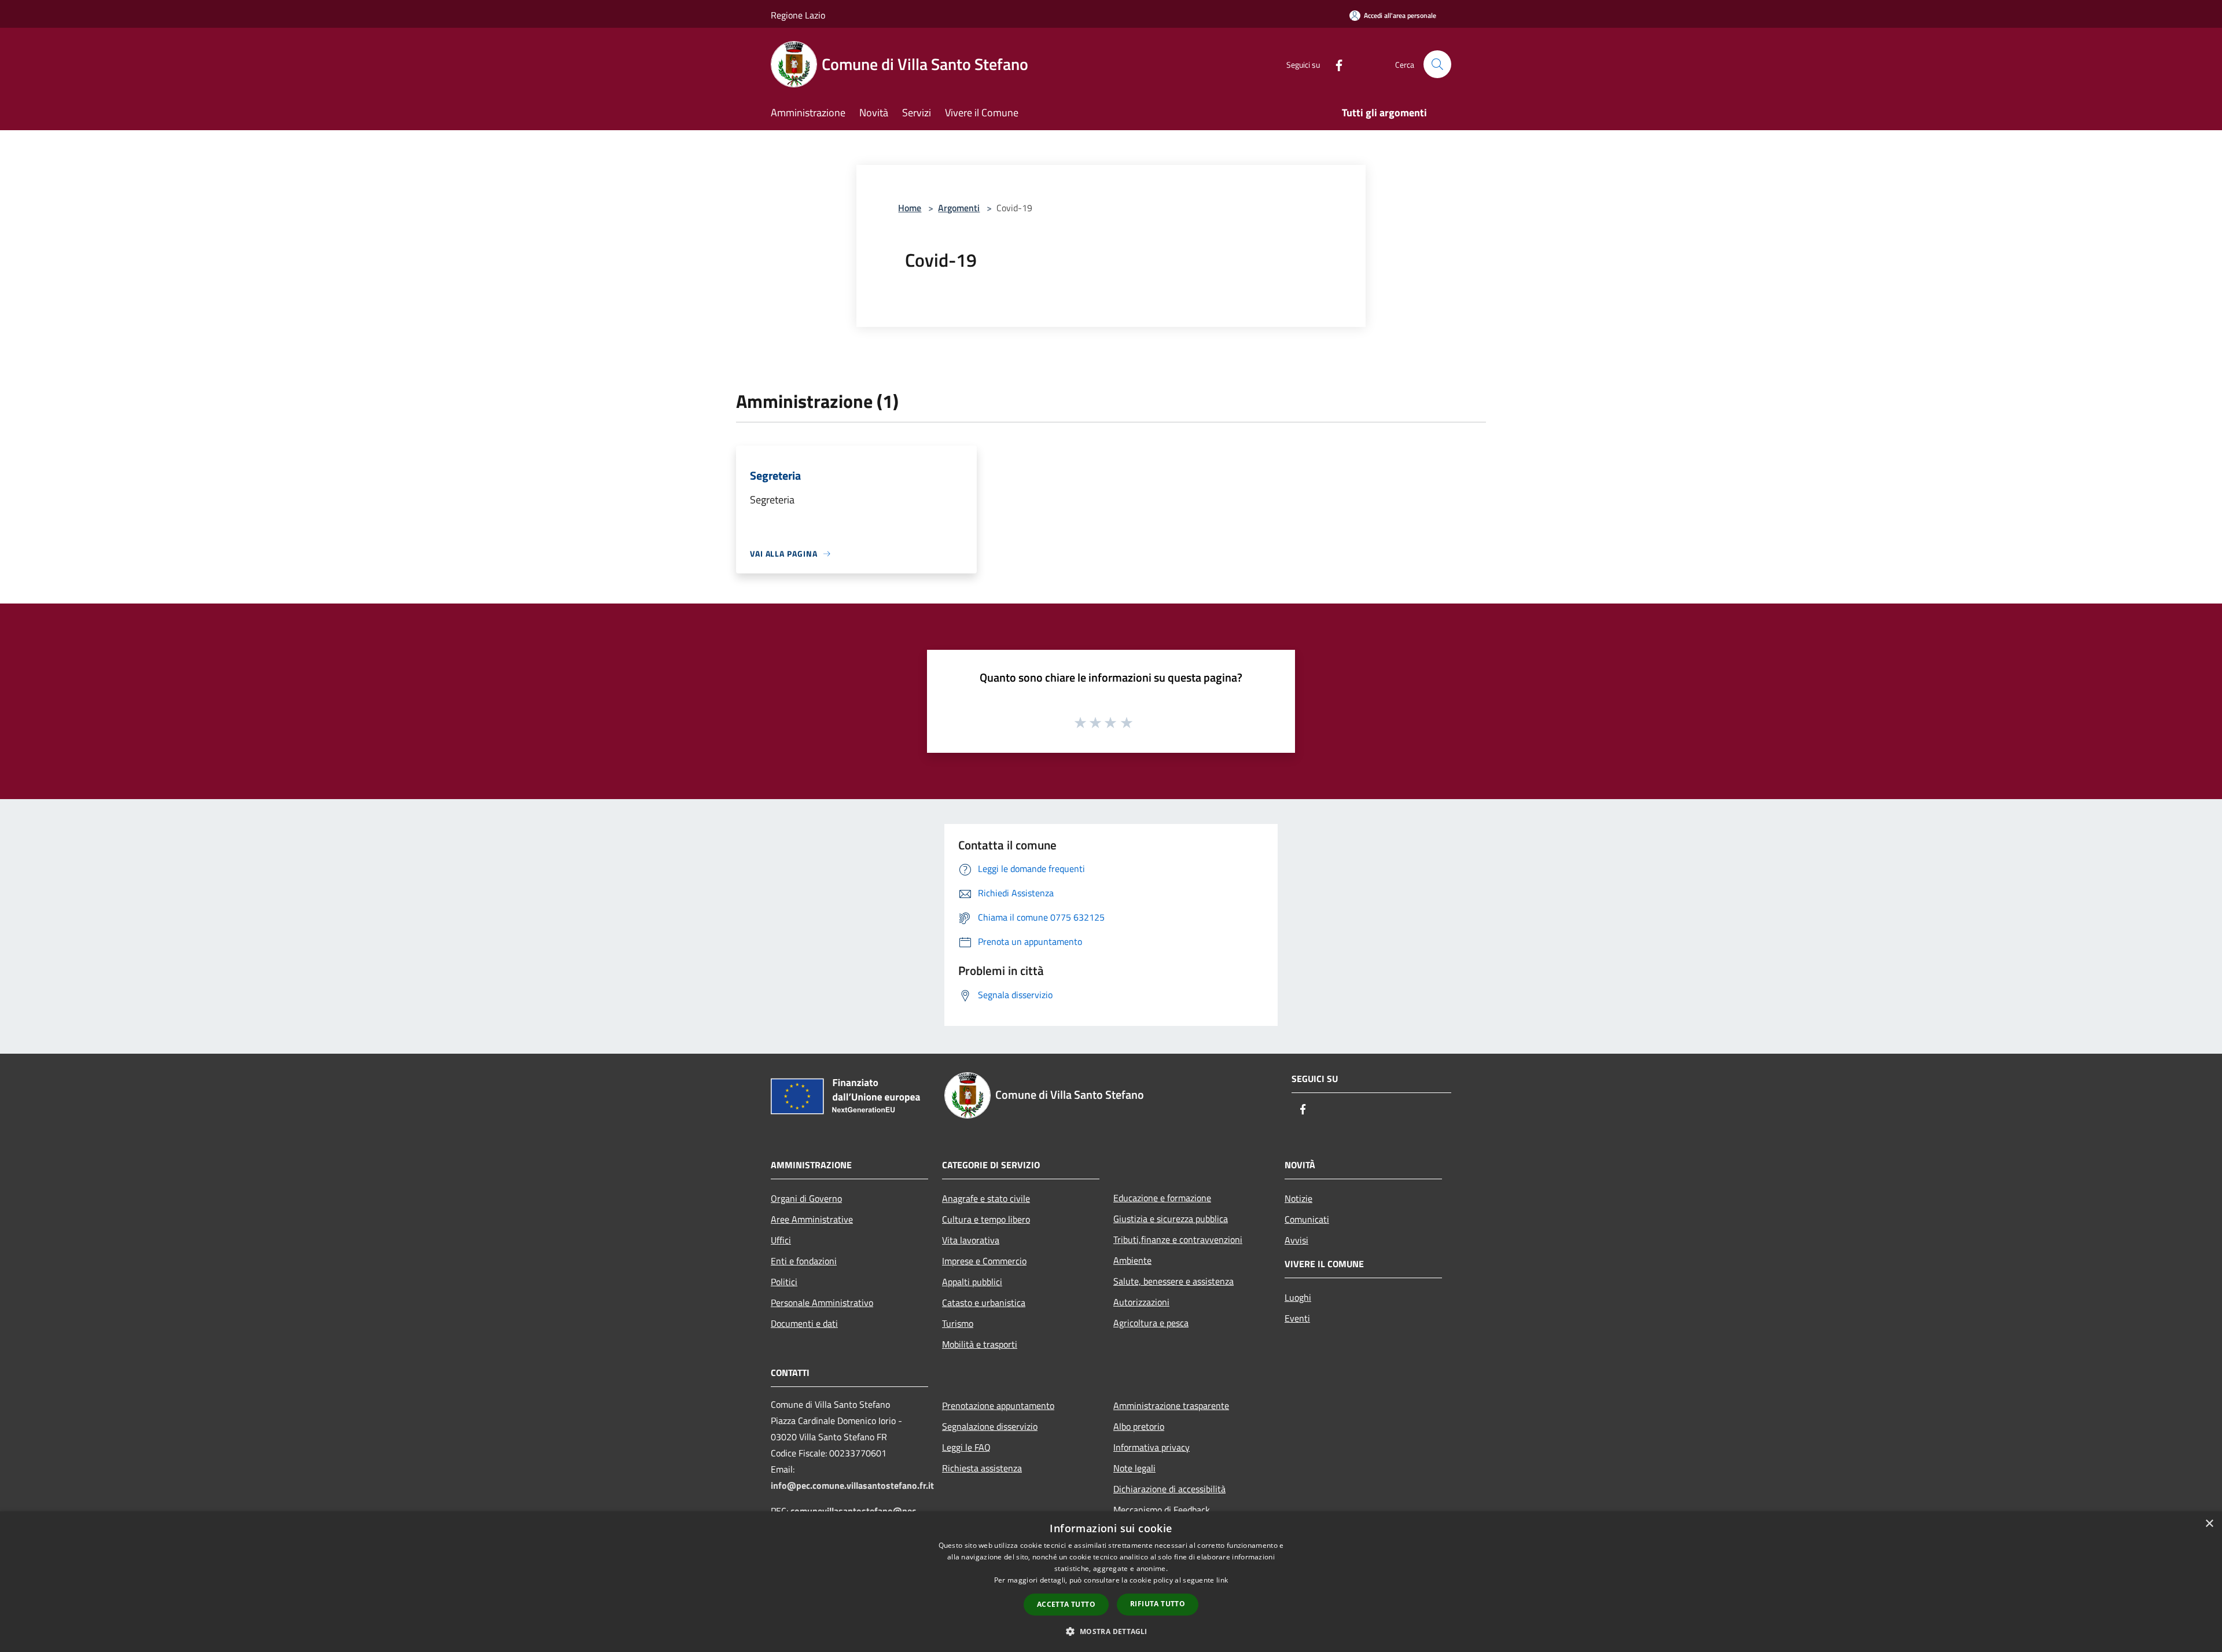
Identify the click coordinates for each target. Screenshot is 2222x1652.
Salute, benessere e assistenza (1173, 1281)
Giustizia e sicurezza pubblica (1171, 1219)
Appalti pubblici (972, 1282)
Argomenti (959, 208)
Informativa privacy (1152, 1447)
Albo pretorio (1139, 1426)
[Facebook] (1334, 64)
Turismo (958, 1323)
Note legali (1134, 1468)
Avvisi (1296, 1240)
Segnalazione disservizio (990, 1426)
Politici (784, 1282)
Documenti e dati (804, 1323)
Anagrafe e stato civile (986, 1198)
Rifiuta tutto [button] (1158, 1604)
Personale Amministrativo (822, 1303)
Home (910, 208)
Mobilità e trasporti (980, 1344)
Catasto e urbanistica (984, 1303)
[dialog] (1111, 1582)
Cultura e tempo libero (986, 1219)
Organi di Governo (806, 1198)
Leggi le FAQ (966, 1447)
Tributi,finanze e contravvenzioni (1178, 1239)
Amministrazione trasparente (1171, 1406)
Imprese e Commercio (984, 1261)
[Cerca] (1437, 64)
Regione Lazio (798, 15)
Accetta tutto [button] (1066, 1604)
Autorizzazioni (1141, 1302)
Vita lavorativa (971, 1240)
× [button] (2209, 1524)
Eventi (1297, 1318)
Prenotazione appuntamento (998, 1406)
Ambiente (1132, 1260)
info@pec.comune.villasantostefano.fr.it (852, 1485)
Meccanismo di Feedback (1162, 1510)
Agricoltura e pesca (1151, 1323)
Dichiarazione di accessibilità (1169, 1489)
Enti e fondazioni (804, 1261)
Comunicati (1307, 1219)
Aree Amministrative (812, 1219)
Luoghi (1298, 1297)
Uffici (781, 1240)
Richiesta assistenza (982, 1468)
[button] (1111, 1631)
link (1222, 1580)
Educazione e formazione (1162, 1198)
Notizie (1298, 1198)
